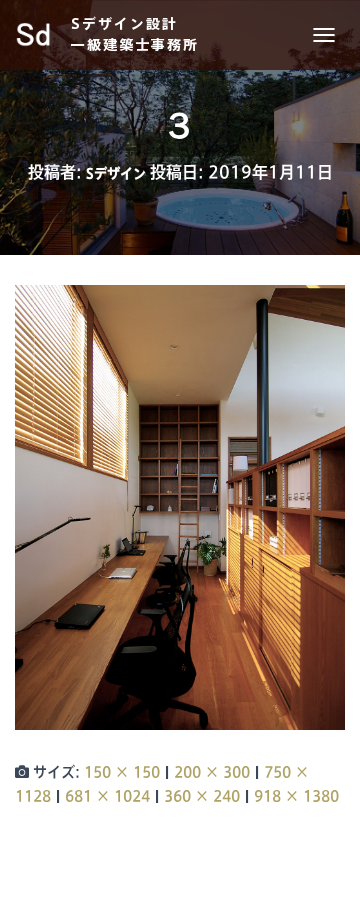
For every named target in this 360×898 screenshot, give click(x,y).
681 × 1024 (107, 796)
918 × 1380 (296, 796)
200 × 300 (212, 772)
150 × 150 (122, 772)
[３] (180, 507)
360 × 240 (202, 796)
